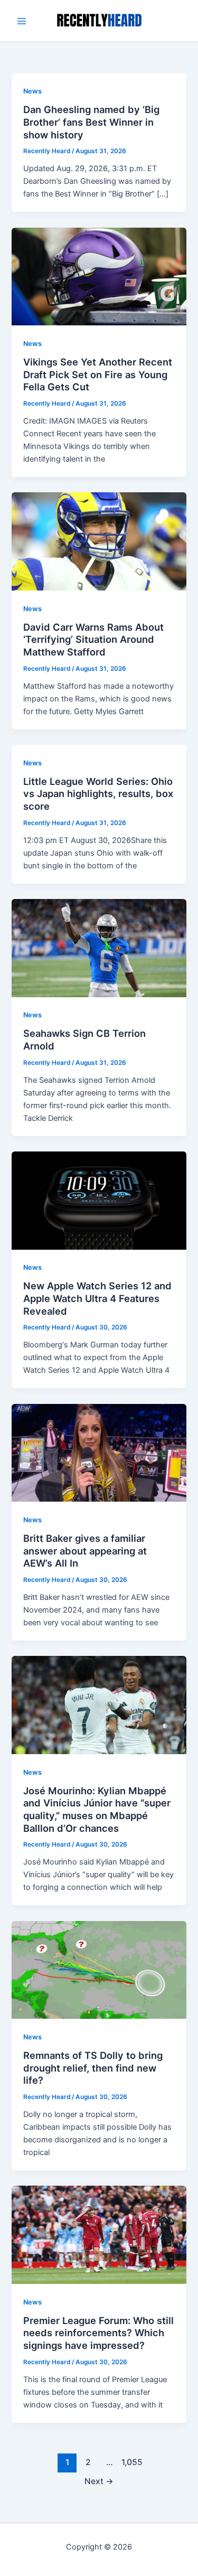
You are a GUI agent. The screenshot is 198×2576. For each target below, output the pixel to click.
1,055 (131, 2462)
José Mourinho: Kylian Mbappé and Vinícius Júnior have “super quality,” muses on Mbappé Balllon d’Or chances (97, 1809)
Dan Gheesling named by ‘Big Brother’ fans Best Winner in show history (91, 122)
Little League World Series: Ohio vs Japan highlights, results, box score (98, 794)
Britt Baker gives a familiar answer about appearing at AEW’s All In (85, 1551)
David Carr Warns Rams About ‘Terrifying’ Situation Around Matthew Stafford (93, 639)
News (32, 91)
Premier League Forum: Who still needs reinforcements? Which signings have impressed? (98, 2333)
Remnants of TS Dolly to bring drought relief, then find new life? (93, 2068)
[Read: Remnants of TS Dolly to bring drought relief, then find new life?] (99, 1969)
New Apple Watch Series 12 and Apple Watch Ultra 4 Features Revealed (97, 1298)
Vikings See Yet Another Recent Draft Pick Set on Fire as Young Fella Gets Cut (98, 374)
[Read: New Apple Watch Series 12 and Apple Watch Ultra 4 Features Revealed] (99, 1200)
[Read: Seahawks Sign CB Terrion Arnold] (99, 948)
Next (99, 2481)
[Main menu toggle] (22, 21)
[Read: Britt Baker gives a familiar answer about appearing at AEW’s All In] (99, 1452)
